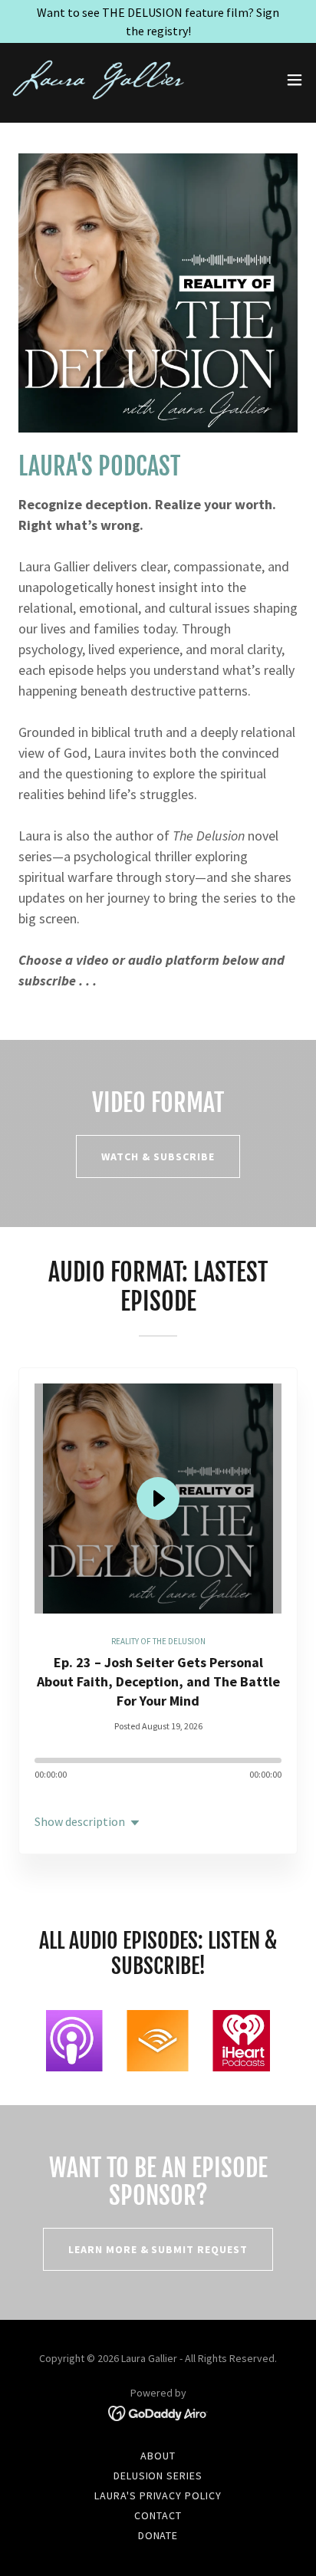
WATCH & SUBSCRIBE (158, 1156)
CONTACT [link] (158, 2515)
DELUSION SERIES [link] (158, 2476)
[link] (98, 80)
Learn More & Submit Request (158, 2249)
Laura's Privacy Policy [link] (158, 2495)
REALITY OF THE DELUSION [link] (158, 1641)
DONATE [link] (158, 2535)
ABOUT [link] (158, 2456)
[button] (295, 80)
